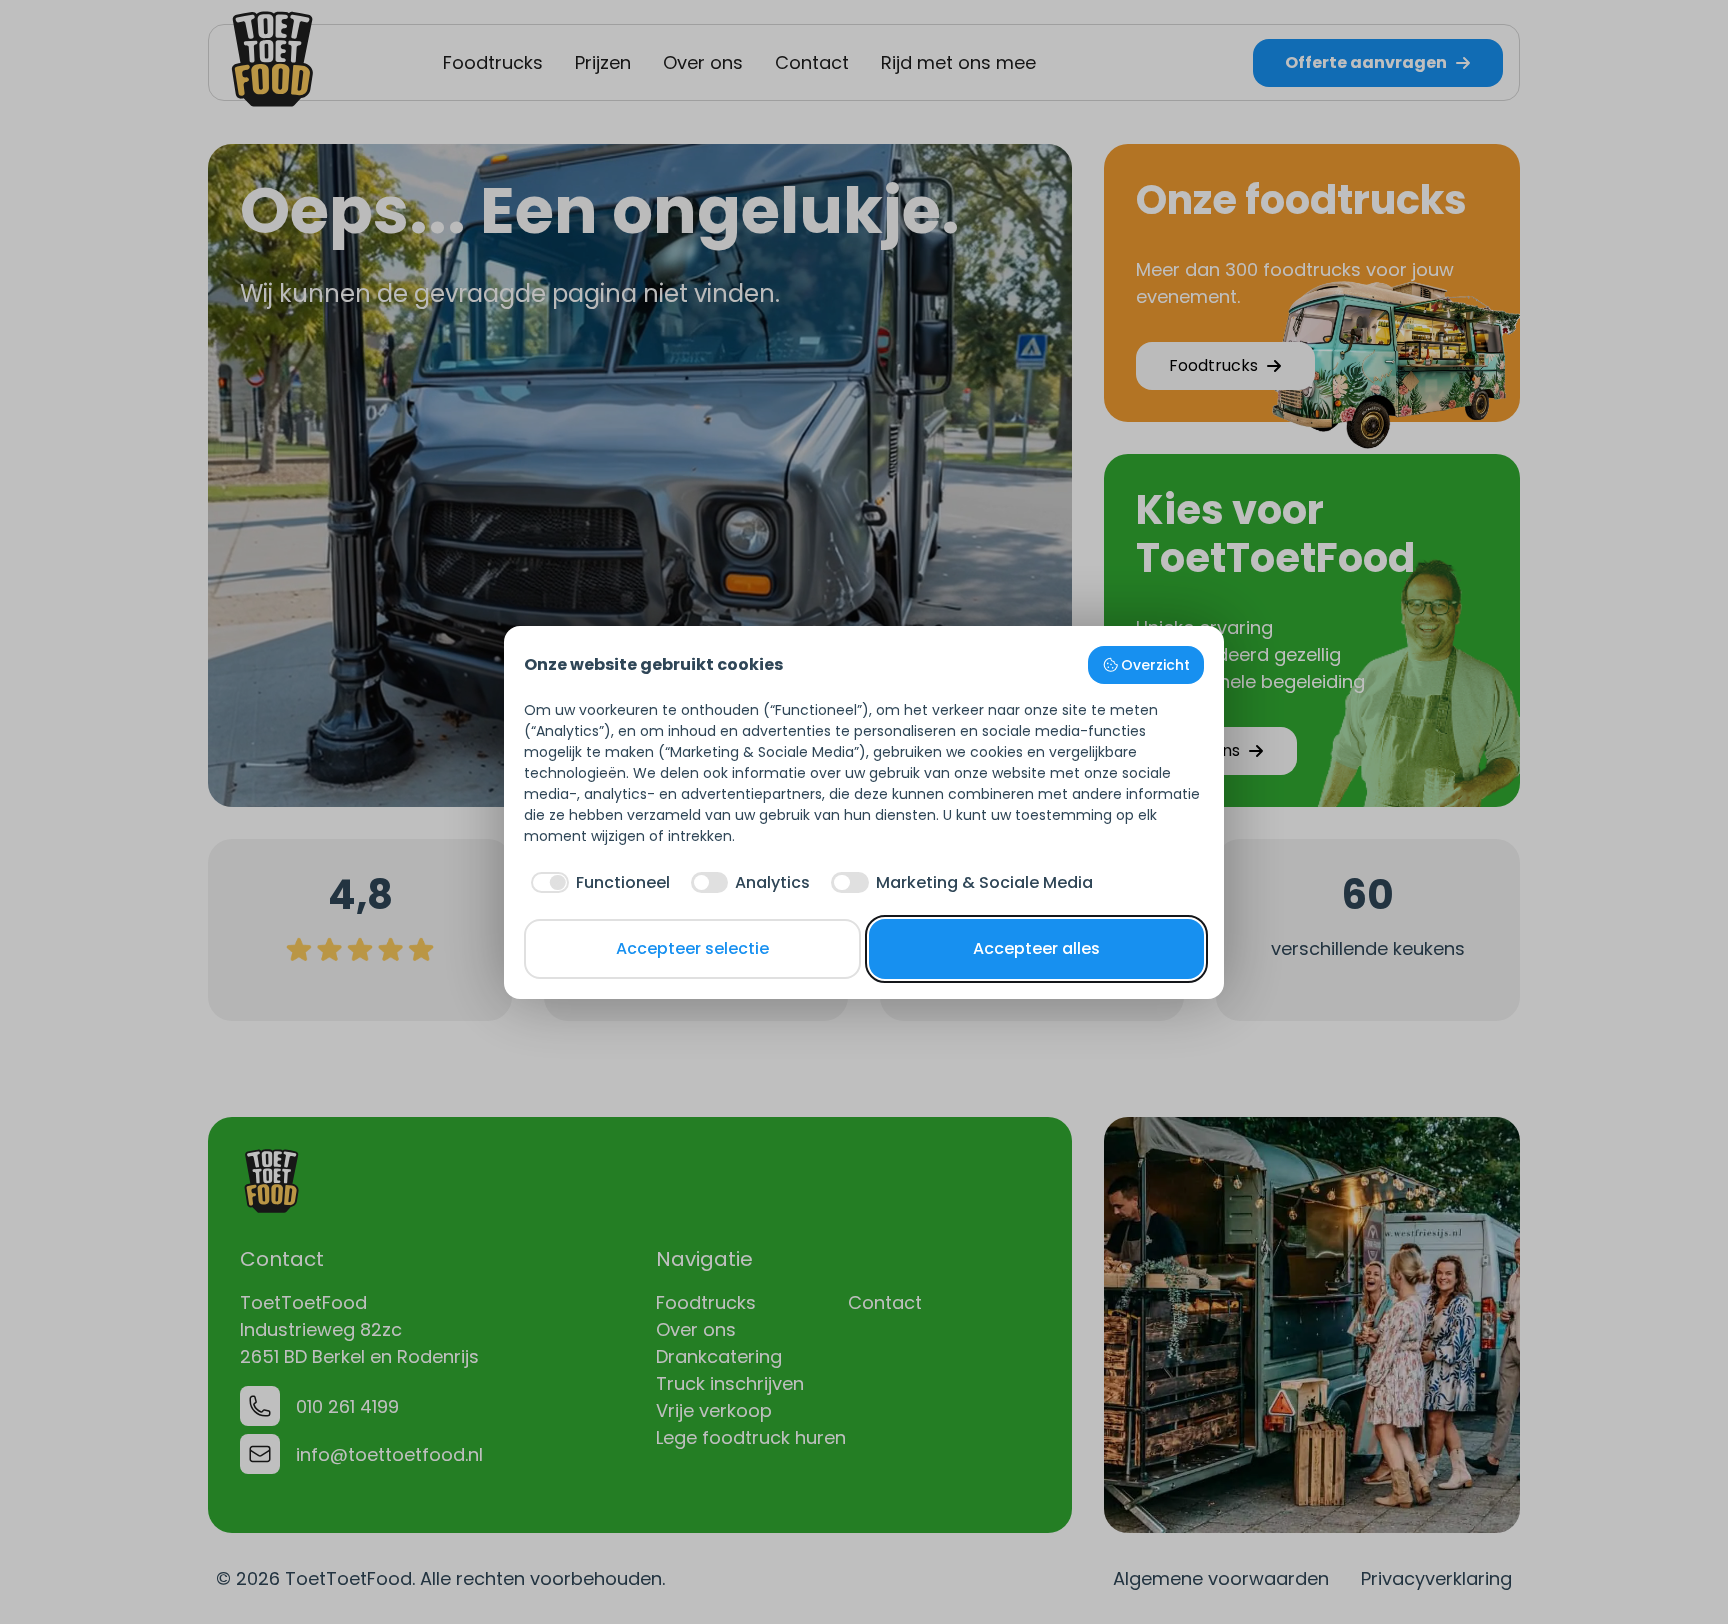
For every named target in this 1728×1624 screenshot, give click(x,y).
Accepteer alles (1036, 948)
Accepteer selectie (692, 948)
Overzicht (1155, 665)
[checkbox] (597, 883)
